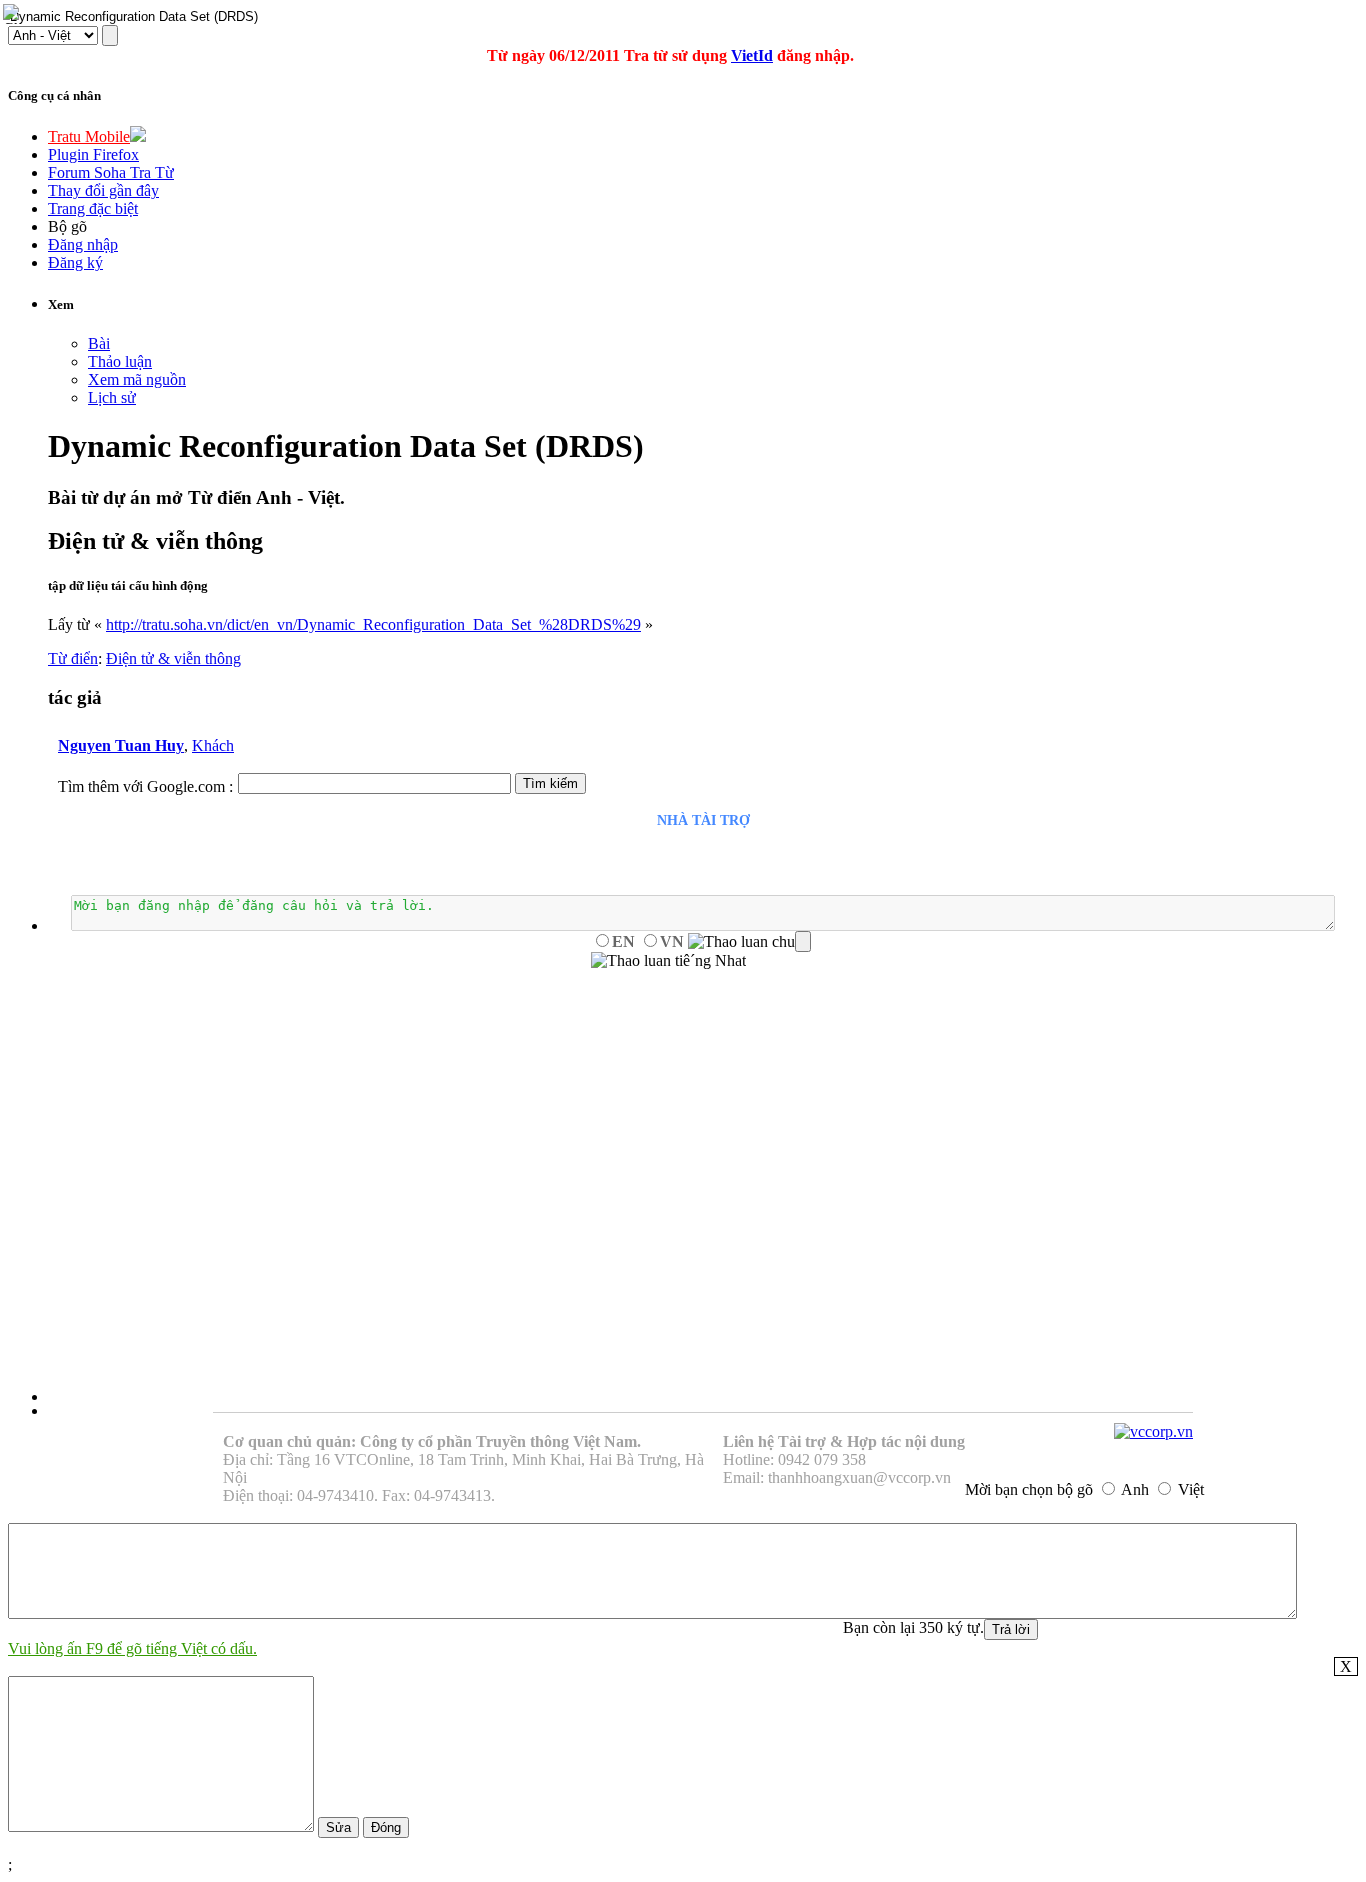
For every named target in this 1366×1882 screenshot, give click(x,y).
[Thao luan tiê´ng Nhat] (668, 961)
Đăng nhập (83, 244)
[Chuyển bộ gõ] (14, 14)
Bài (99, 343)
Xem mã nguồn (137, 379)
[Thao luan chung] (749, 942)
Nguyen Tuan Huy (121, 745)
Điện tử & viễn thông (173, 658)
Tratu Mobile (89, 136)
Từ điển (73, 658)
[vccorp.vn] (1153, 1431)
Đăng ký (75, 262)
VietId (752, 55)
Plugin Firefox (93, 154)
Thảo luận (120, 361)
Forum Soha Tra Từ (111, 172)
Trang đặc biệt (93, 208)
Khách (213, 745)
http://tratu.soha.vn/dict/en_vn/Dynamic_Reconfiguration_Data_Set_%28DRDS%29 (373, 624)
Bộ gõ (67, 226)
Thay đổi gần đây (103, 190)
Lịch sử (112, 397)
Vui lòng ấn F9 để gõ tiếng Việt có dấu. (132, 1648)
